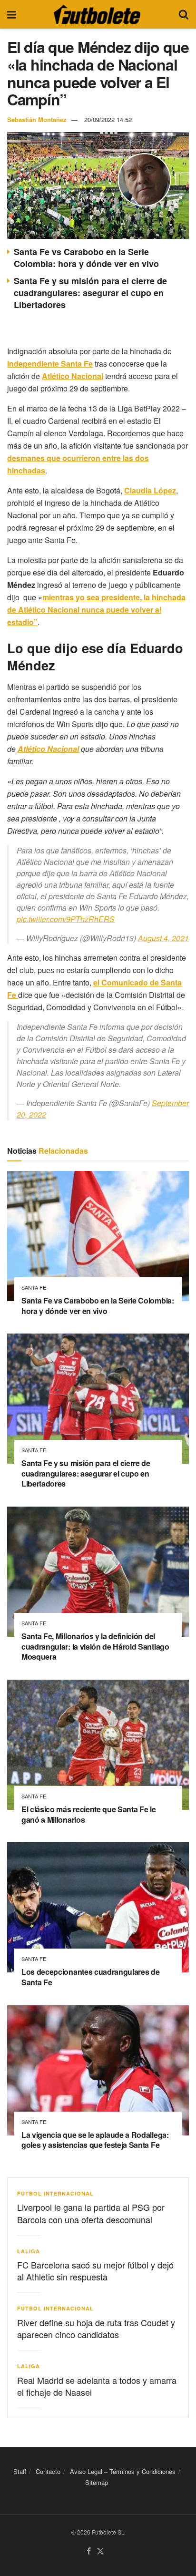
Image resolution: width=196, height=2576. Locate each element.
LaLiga (29, 2251)
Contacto (48, 2471)
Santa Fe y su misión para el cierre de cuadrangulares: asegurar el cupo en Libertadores (90, 293)
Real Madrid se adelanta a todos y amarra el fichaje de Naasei (97, 2386)
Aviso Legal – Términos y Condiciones (123, 2471)
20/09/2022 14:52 (108, 119)
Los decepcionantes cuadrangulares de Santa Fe (90, 1977)
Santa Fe (34, 1288)
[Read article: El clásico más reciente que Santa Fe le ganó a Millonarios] (98, 1745)
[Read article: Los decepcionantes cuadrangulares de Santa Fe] (98, 1907)
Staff (20, 2471)
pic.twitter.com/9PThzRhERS (66, 919)
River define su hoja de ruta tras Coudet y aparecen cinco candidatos (96, 2328)
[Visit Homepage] (97, 14)
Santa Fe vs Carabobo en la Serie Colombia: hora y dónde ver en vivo (86, 258)
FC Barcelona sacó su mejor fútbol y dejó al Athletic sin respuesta (95, 2271)
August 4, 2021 (163, 938)
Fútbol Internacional (55, 2193)
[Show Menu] (12, 14)
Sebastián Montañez (37, 119)
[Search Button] (184, 14)
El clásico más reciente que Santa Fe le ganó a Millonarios (89, 1814)
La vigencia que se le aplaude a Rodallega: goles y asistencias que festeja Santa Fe (95, 2140)
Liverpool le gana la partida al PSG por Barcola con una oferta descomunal (91, 2213)
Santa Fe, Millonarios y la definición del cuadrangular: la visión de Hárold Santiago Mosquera (95, 1646)
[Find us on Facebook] (89, 2551)
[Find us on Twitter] (100, 2551)
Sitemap (97, 2482)
